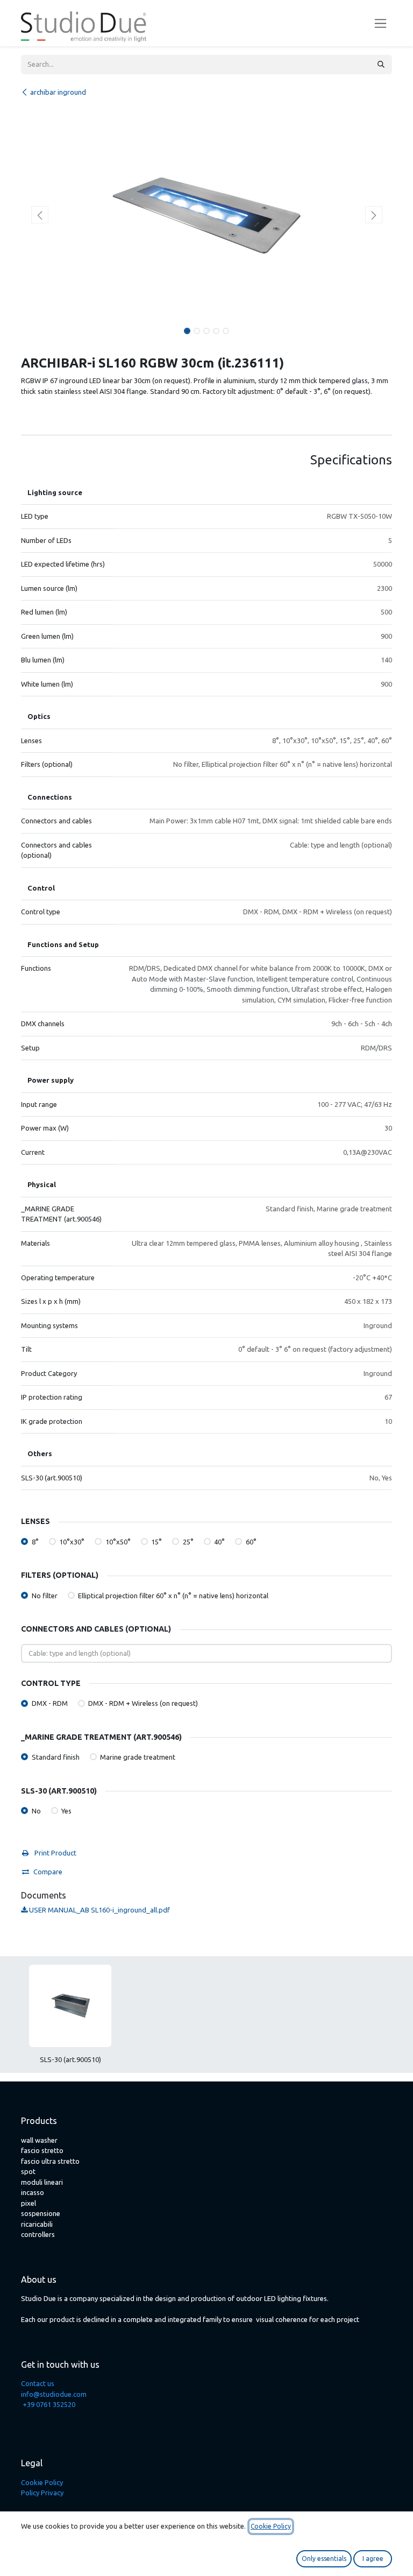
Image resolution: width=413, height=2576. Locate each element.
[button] (40, 215)
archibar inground (58, 92)
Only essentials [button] (324, 2559)
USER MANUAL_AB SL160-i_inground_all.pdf (99, 1910)
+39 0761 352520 (49, 2404)
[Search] (381, 65)
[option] (206, 2019)
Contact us (38, 2383)
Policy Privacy (42, 2493)
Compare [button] (48, 1872)
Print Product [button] (55, 1853)
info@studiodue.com (54, 2394)
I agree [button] (373, 2559)
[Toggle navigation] (380, 23)
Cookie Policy (42, 2482)
